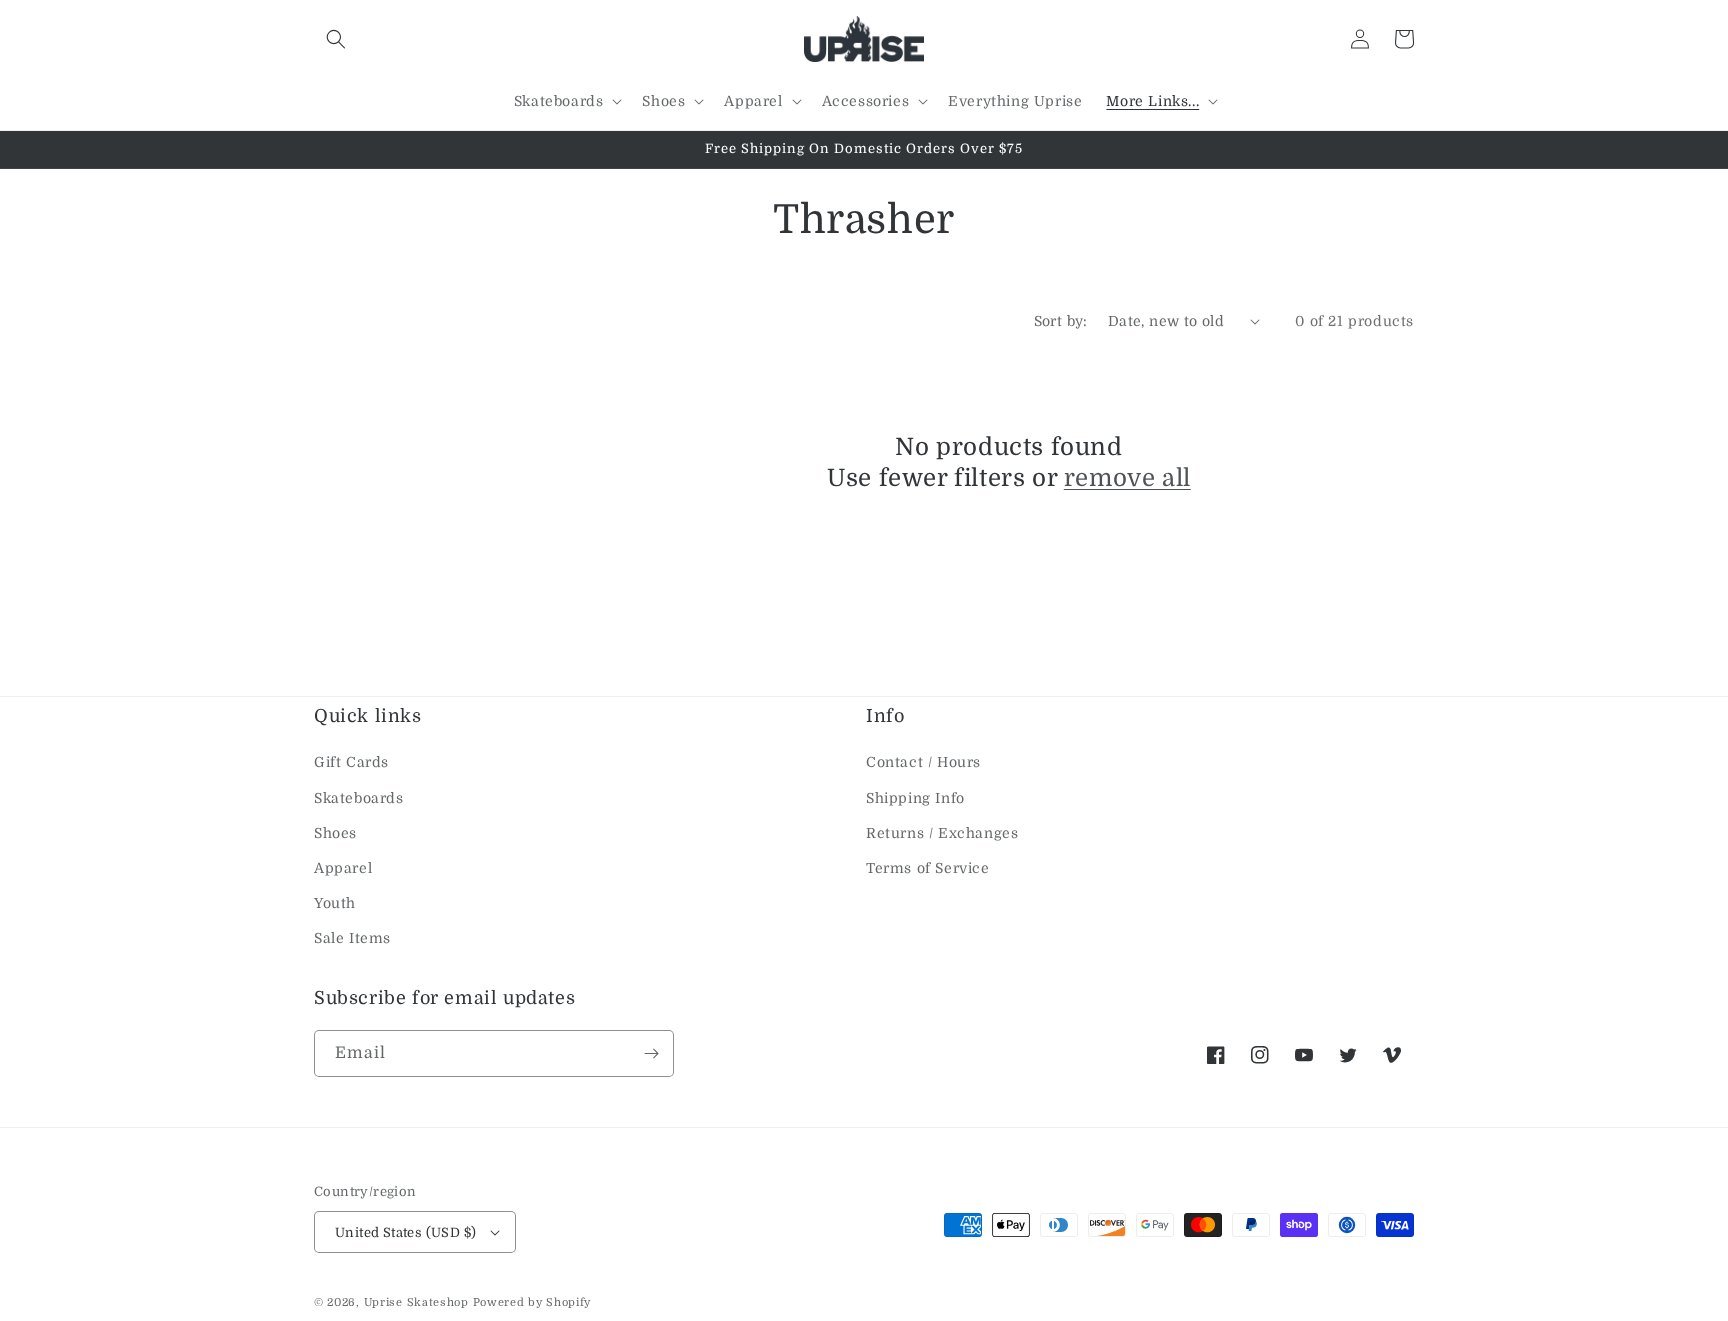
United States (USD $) (405, 1232)
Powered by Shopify (532, 1302)
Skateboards (359, 798)
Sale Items (352, 938)
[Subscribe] (651, 1053)
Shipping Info (915, 798)
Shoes (335, 833)
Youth (335, 903)
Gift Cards (351, 762)
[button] (336, 39)
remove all (1127, 478)
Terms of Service (928, 868)
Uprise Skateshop (416, 1302)
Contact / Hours (923, 762)
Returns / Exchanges (942, 833)
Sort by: (1061, 321)
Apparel (343, 868)
